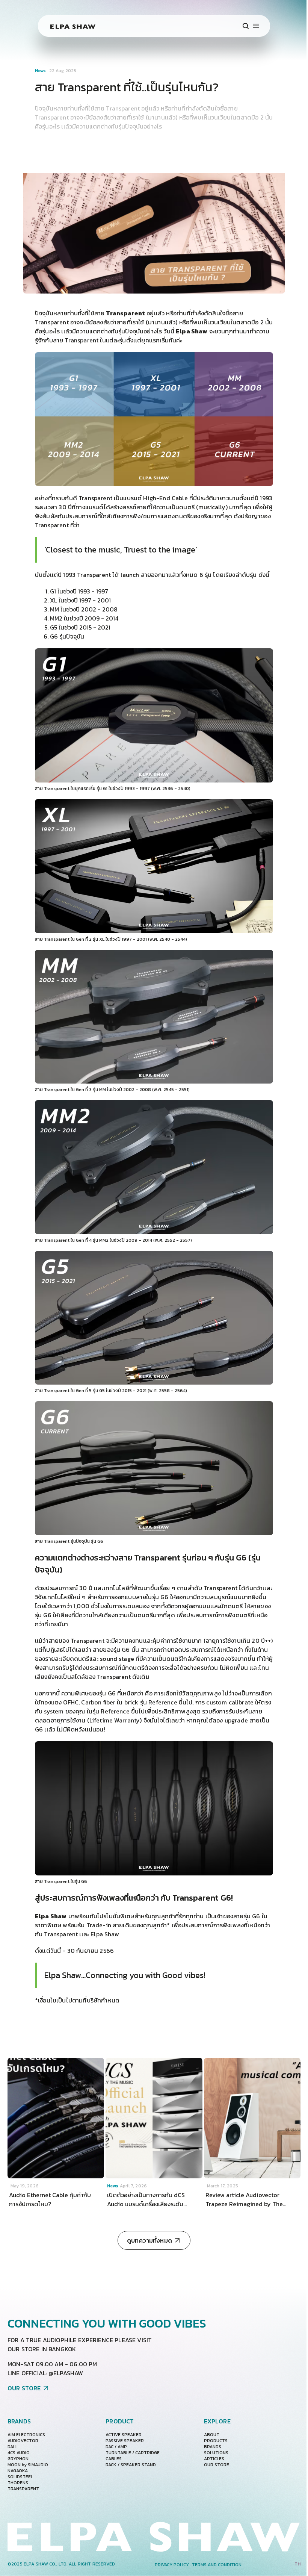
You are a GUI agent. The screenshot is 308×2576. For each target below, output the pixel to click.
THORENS (18, 2483)
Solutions (216, 2453)
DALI (12, 2447)
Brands (213, 2447)
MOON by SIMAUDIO (28, 2465)
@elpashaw (66, 2373)
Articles (214, 2459)
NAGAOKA (18, 2471)
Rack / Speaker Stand (131, 2465)
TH (297, 2564)
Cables (114, 2459)
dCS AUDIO (19, 2453)
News (41, 71)
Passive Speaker (125, 2441)
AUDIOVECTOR (23, 2441)
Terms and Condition (217, 2565)
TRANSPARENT (23, 2489)
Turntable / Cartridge (133, 2453)
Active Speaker (124, 2435)
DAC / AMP (116, 2447)
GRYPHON (18, 2459)
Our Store (217, 2465)
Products (216, 2441)
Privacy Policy (172, 2565)
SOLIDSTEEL (20, 2477)
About (212, 2435)
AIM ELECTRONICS (26, 2435)
